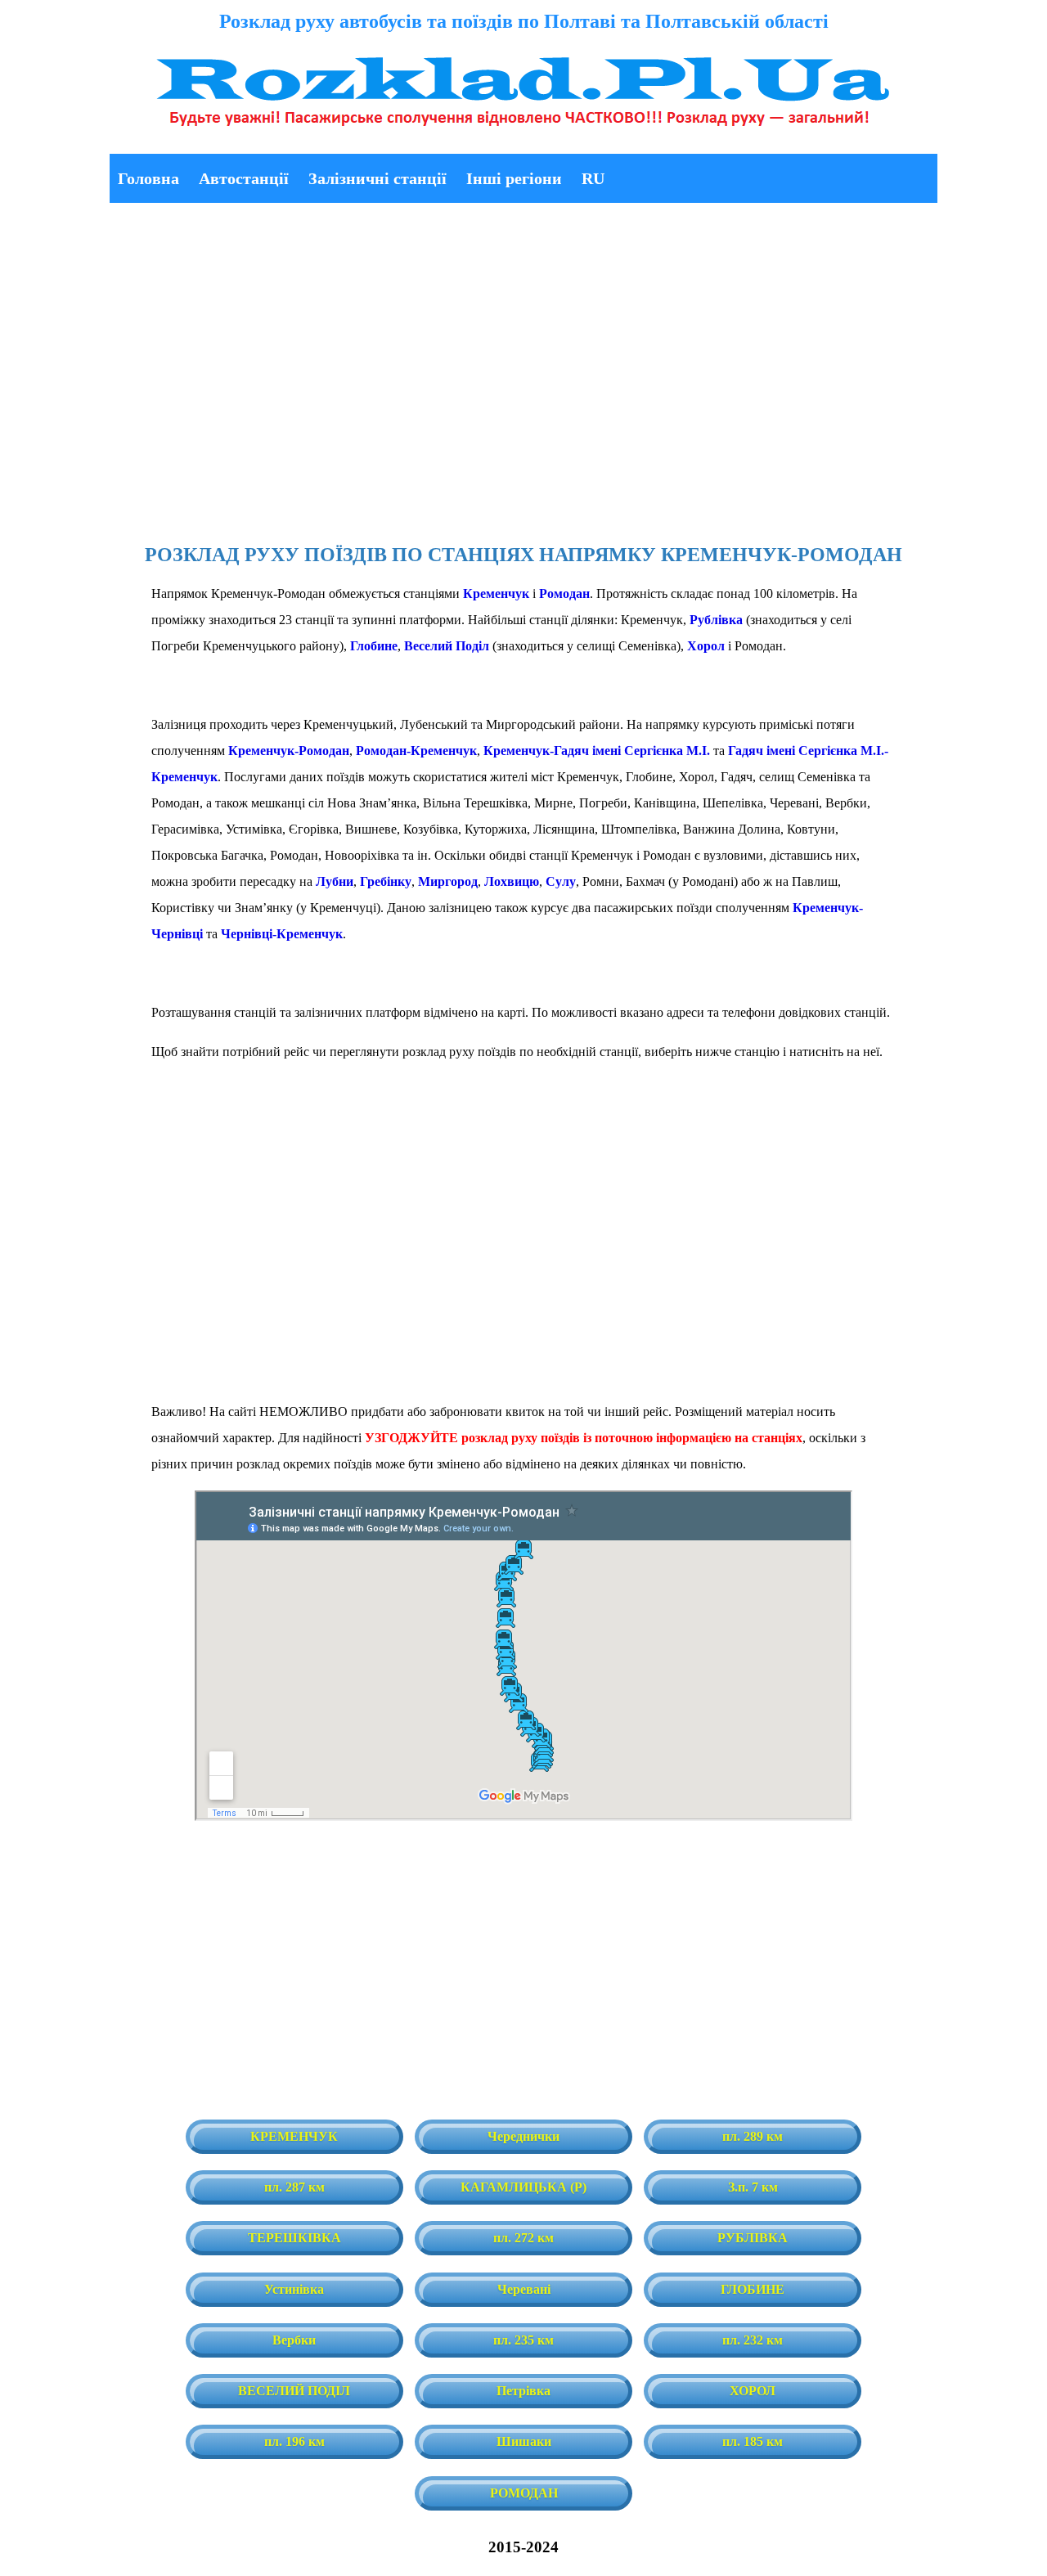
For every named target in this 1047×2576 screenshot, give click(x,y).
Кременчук (496, 593)
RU (593, 178)
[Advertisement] (523, 370)
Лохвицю (512, 881)
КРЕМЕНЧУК (294, 2136)
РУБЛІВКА (753, 2238)
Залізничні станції (377, 178)
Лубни (335, 881)
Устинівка (294, 2289)
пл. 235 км (523, 2340)
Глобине (374, 646)
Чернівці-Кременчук (282, 934)
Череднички (523, 2136)
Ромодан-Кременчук (416, 751)
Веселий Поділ (447, 646)
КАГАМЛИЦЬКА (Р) (523, 2187)
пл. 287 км (294, 2187)
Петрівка (523, 2391)
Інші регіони (514, 178)
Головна (148, 178)
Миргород (448, 881)
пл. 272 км (523, 2238)
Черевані (524, 2289)
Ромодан (564, 593)
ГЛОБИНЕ (753, 2289)
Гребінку (386, 881)
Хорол (706, 646)
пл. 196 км (294, 2441)
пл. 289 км (753, 2136)
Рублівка (716, 620)
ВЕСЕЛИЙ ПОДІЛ (294, 2391)
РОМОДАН (524, 2493)
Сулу (561, 881)
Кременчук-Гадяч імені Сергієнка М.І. (597, 751)
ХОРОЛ (753, 2391)
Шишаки (524, 2441)
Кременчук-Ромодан (289, 751)
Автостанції (244, 178)
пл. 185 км (753, 2441)
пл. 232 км (753, 2340)
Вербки (294, 2340)
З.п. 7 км (753, 2187)
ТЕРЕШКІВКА (294, 2238)
